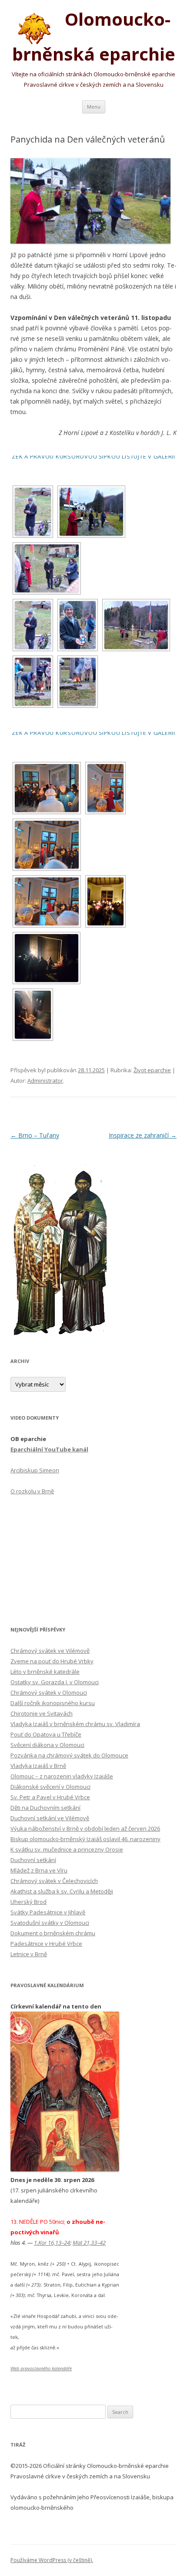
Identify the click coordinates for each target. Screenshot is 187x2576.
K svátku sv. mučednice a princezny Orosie (67, 1849)
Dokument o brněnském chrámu (53, 1933)
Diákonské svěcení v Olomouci (50, 1787)
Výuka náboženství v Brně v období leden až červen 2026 (85, 1828)
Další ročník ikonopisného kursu (53, 1703)
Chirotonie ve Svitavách (42, 1713)
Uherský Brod (28, 1902)
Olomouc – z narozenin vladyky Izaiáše (62, 1776)
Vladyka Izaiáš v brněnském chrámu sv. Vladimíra (75, 1724)
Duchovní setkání (33, 1860)
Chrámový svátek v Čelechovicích (54, 1881)
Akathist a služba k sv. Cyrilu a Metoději (62, 1891)
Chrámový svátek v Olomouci (49, 1692)
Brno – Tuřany (35, 1135)
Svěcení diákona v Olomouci (47, 1745)
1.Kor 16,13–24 (52, 2243)
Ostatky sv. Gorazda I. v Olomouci (55, 1682)
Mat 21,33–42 (89, 2243)
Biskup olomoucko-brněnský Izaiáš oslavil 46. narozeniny (85, 1839)
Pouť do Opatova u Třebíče (46, 1734)
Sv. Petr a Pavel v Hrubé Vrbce (50, 1797)
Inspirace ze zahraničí (143, 1135)
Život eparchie (152, 1070)
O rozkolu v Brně (32, 1491)
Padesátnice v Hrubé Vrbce (46, 1944)
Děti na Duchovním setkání (45, 1808)
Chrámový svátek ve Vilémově (50, 1651)
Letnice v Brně (29, 1954)
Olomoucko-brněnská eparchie (94, 37)
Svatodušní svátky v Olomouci (50, 1923)
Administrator (45, 1081)
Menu (94, 107)
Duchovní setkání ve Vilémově (50, 1818)
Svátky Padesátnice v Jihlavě (48, 1912)
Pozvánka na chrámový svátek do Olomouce (69, 1755)
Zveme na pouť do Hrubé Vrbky (52, 1661)
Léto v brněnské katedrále (45, 1672)
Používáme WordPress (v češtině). (52, 2560)
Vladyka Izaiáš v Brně (38, 1766)
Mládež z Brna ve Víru (39, 1870)
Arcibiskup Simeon (35, 1470)
